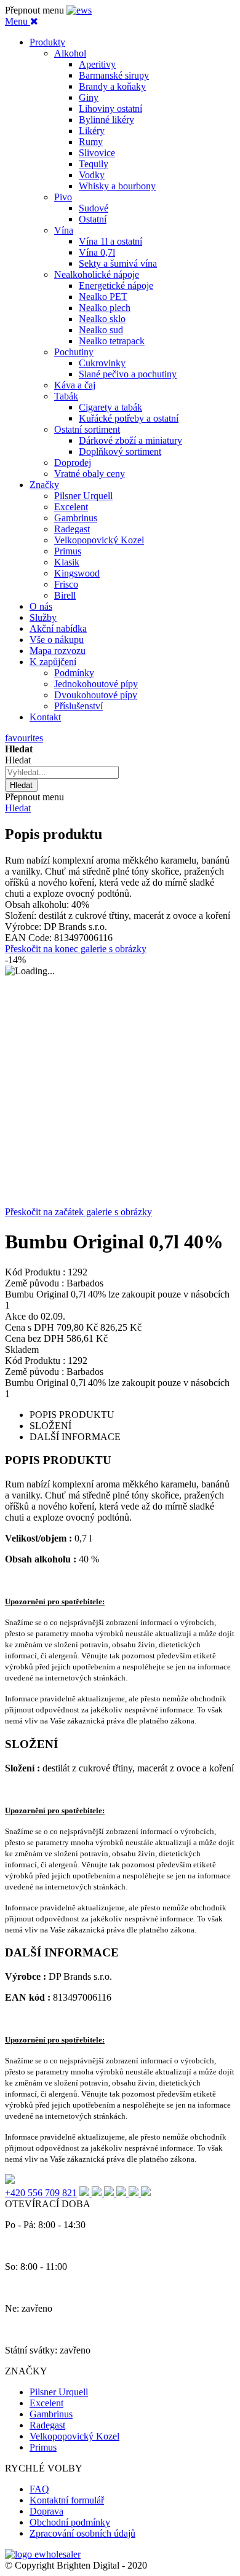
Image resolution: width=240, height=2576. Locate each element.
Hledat (18, 808)
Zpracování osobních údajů (82, 2533)
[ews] (79, 10)
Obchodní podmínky (70, 2522)
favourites (24, 738)
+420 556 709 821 (41, 2193)
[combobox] (62, 772)
